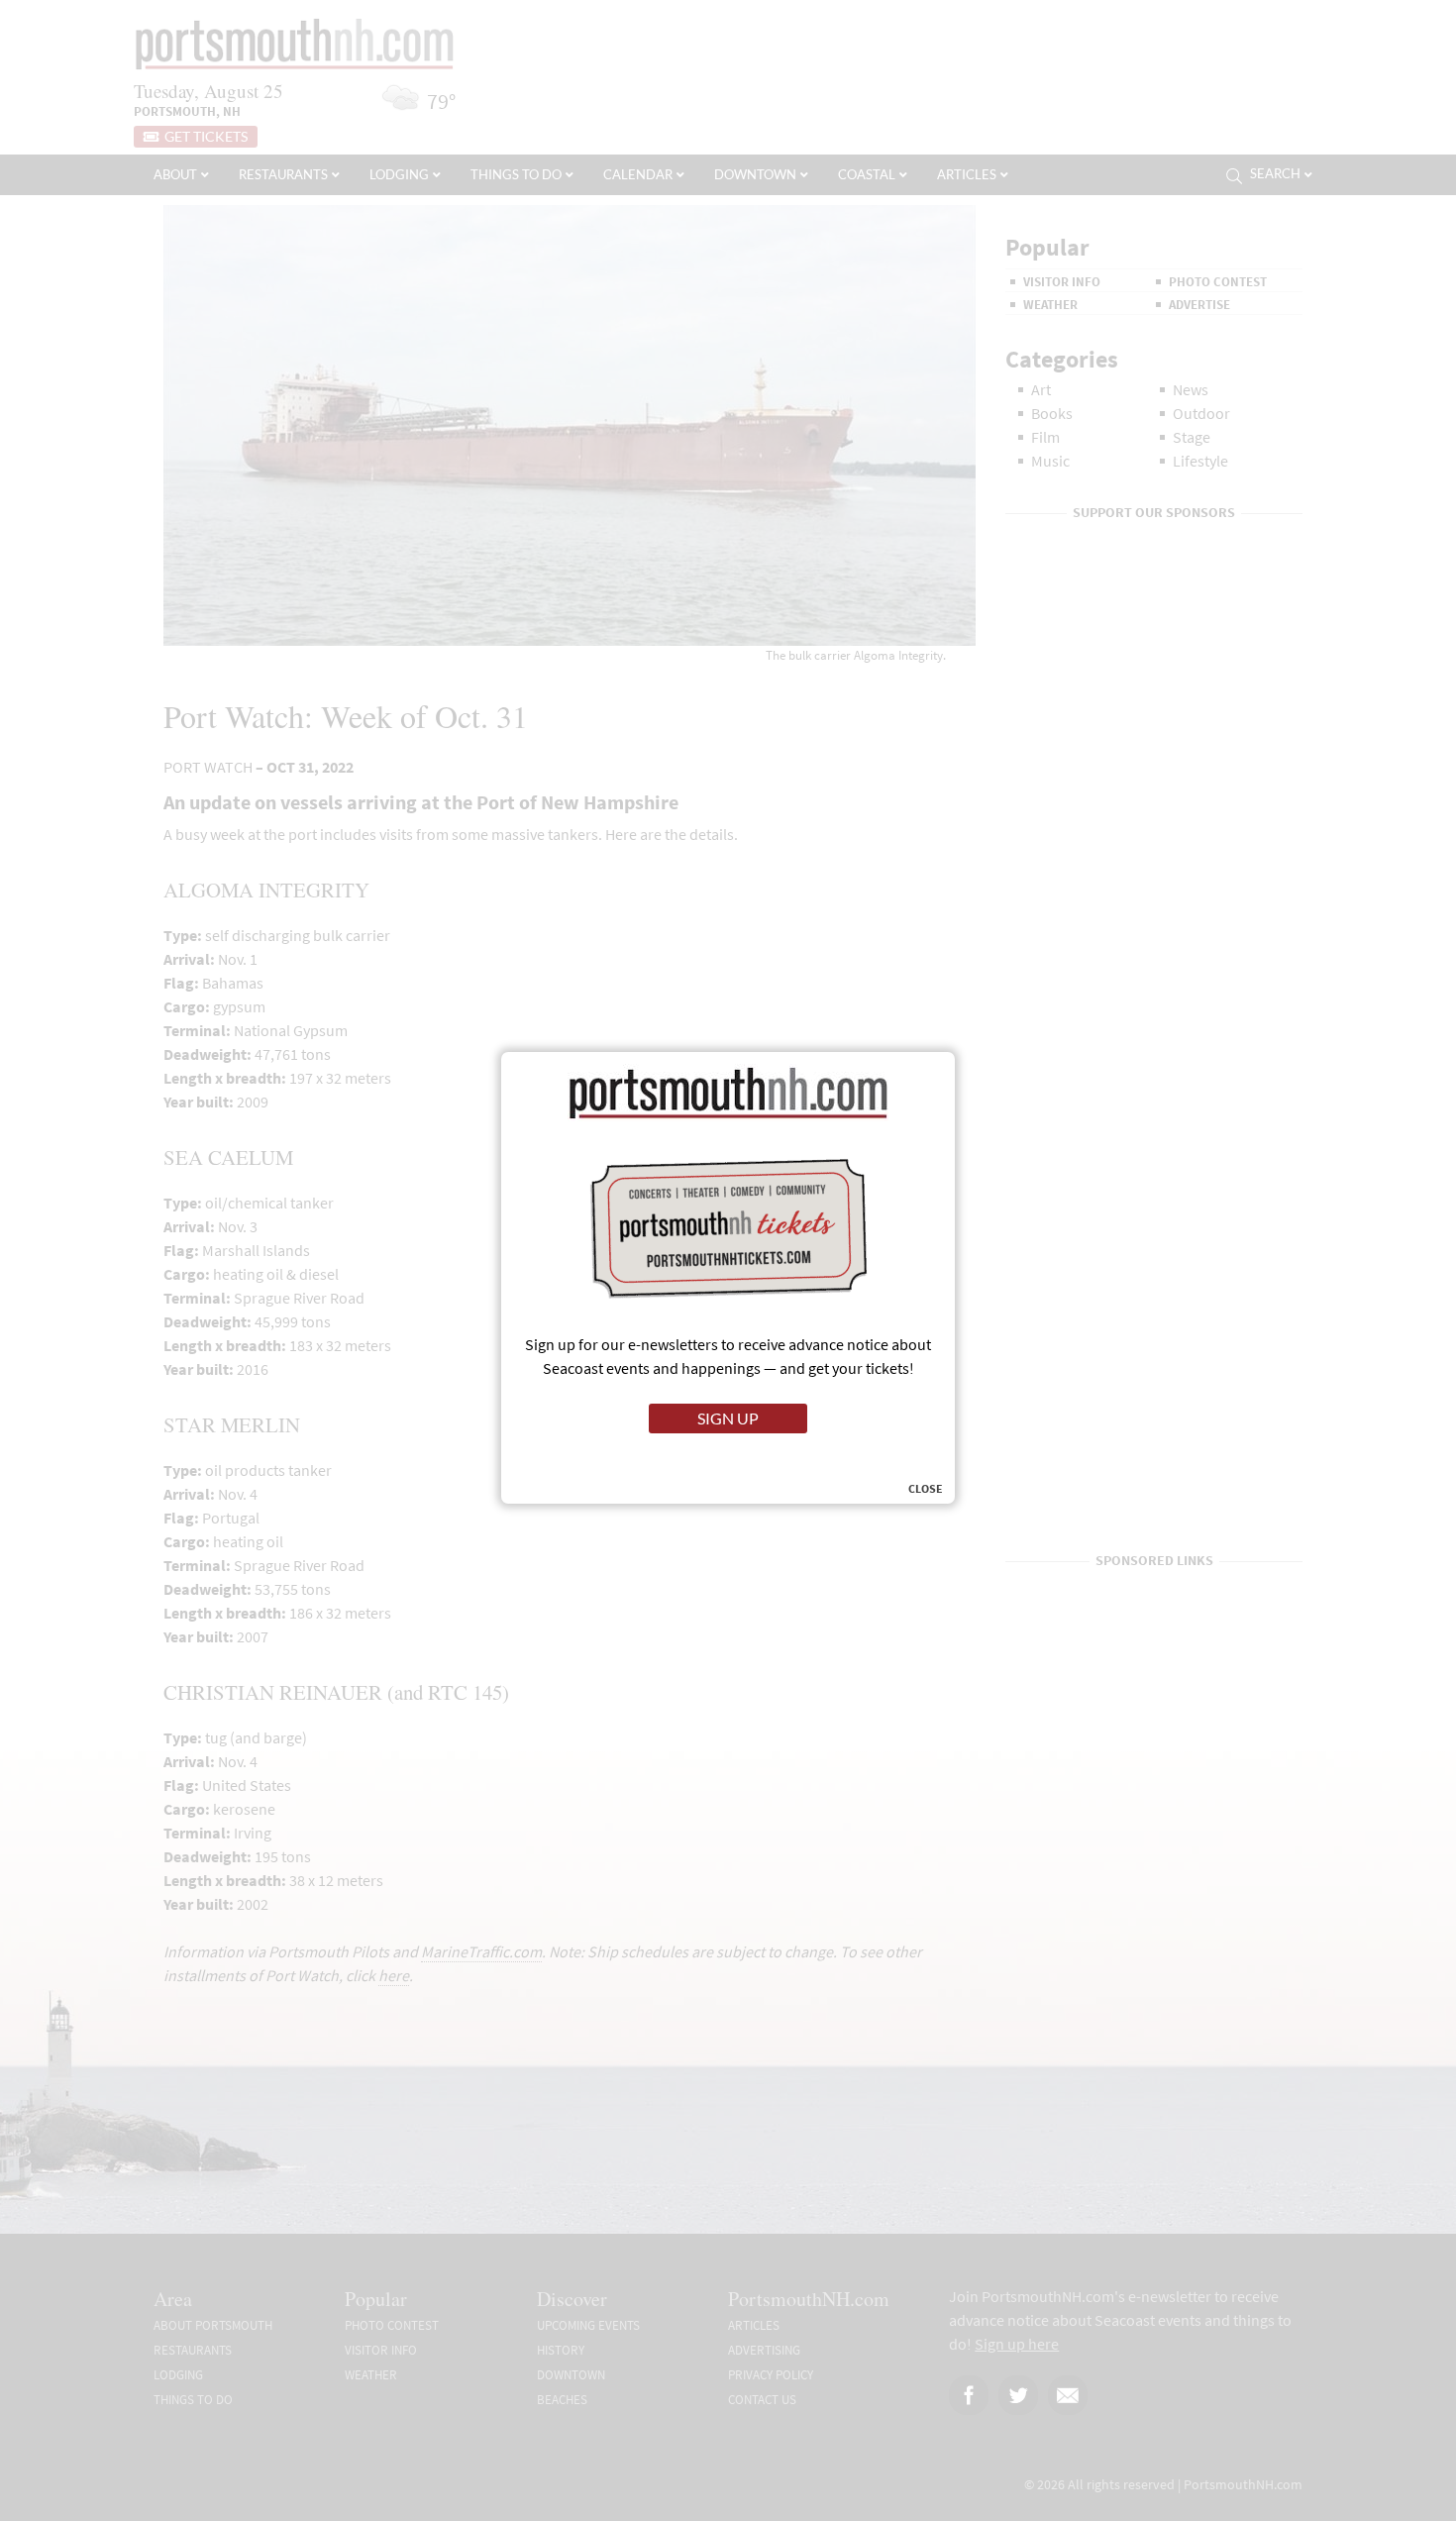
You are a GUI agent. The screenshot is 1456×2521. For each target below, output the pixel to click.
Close (926, 1489)
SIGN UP (728, 1418)
